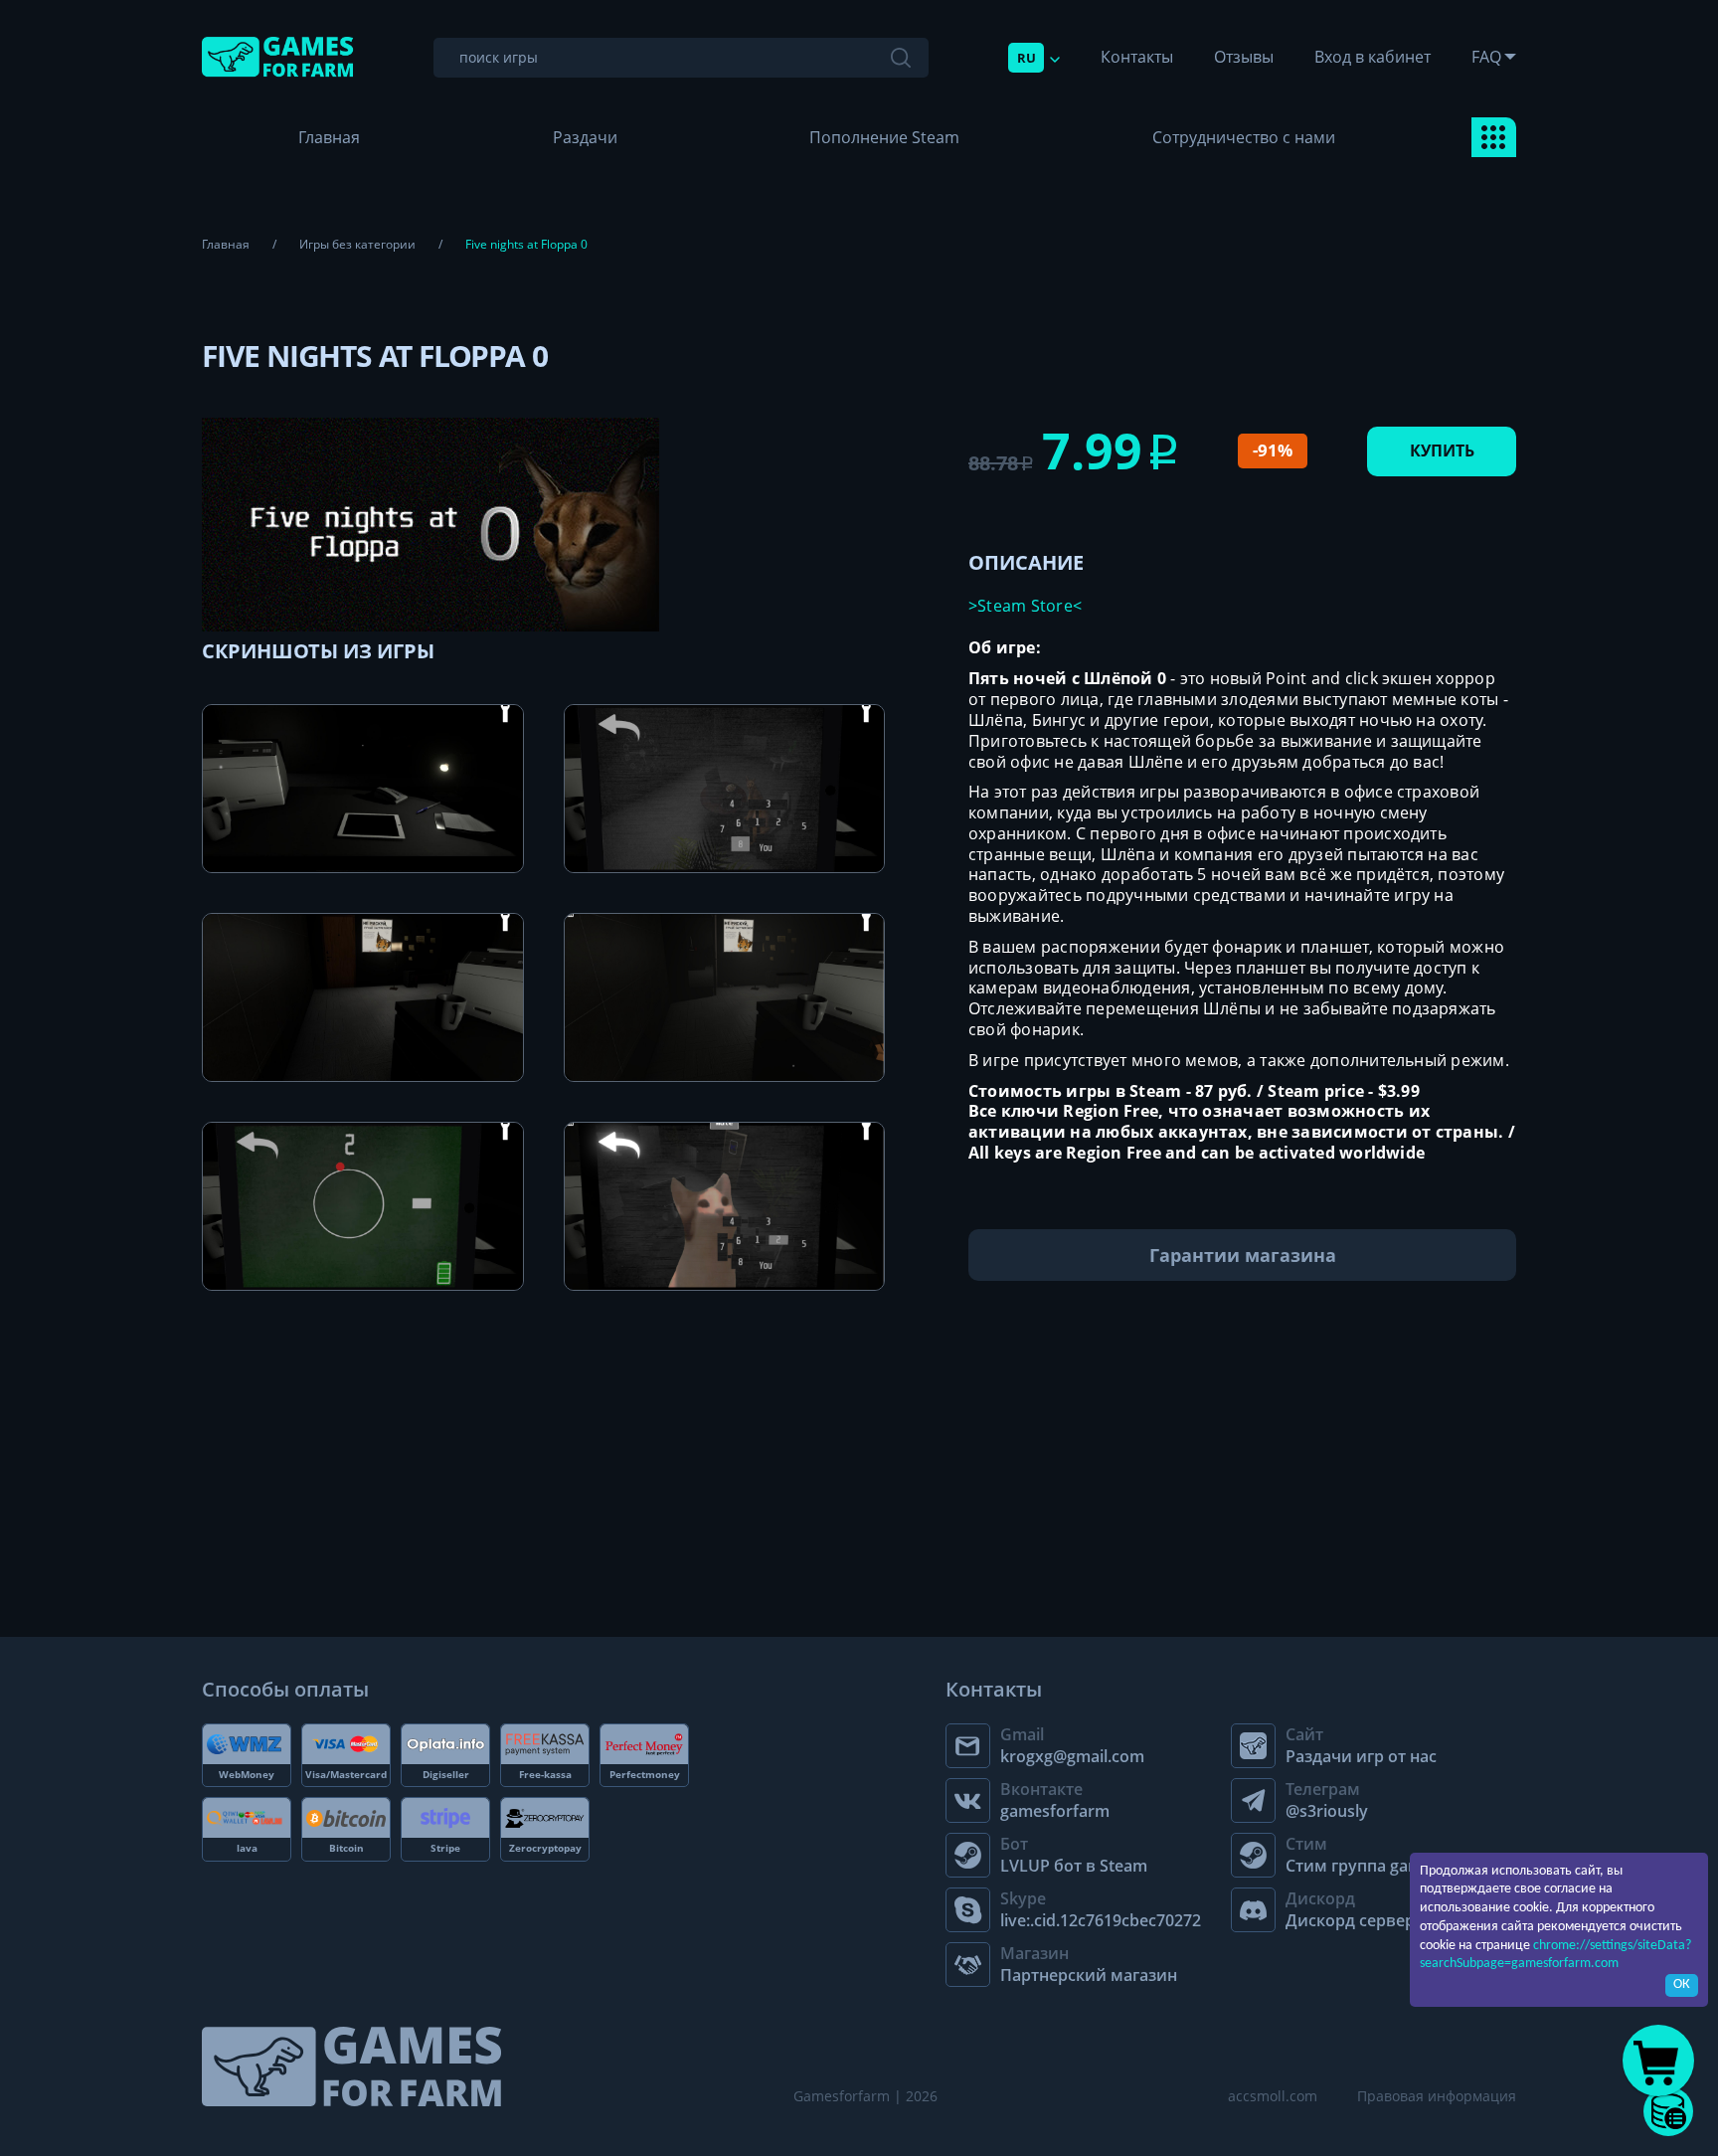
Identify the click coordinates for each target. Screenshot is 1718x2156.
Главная (329, 137)
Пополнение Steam (884, 137)
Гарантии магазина (1243, 1255)
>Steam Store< (1025, 606)
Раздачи (585, 137)
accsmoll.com (1273, 2096)
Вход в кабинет (1373, 57)
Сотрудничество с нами (1244, 137)
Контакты (1137, 57)
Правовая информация (1437, 2096)
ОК (1682, 1984)
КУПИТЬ (1442, 450)
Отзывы (1244, 57)
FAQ (1486, 57)
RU (1027, 58)
